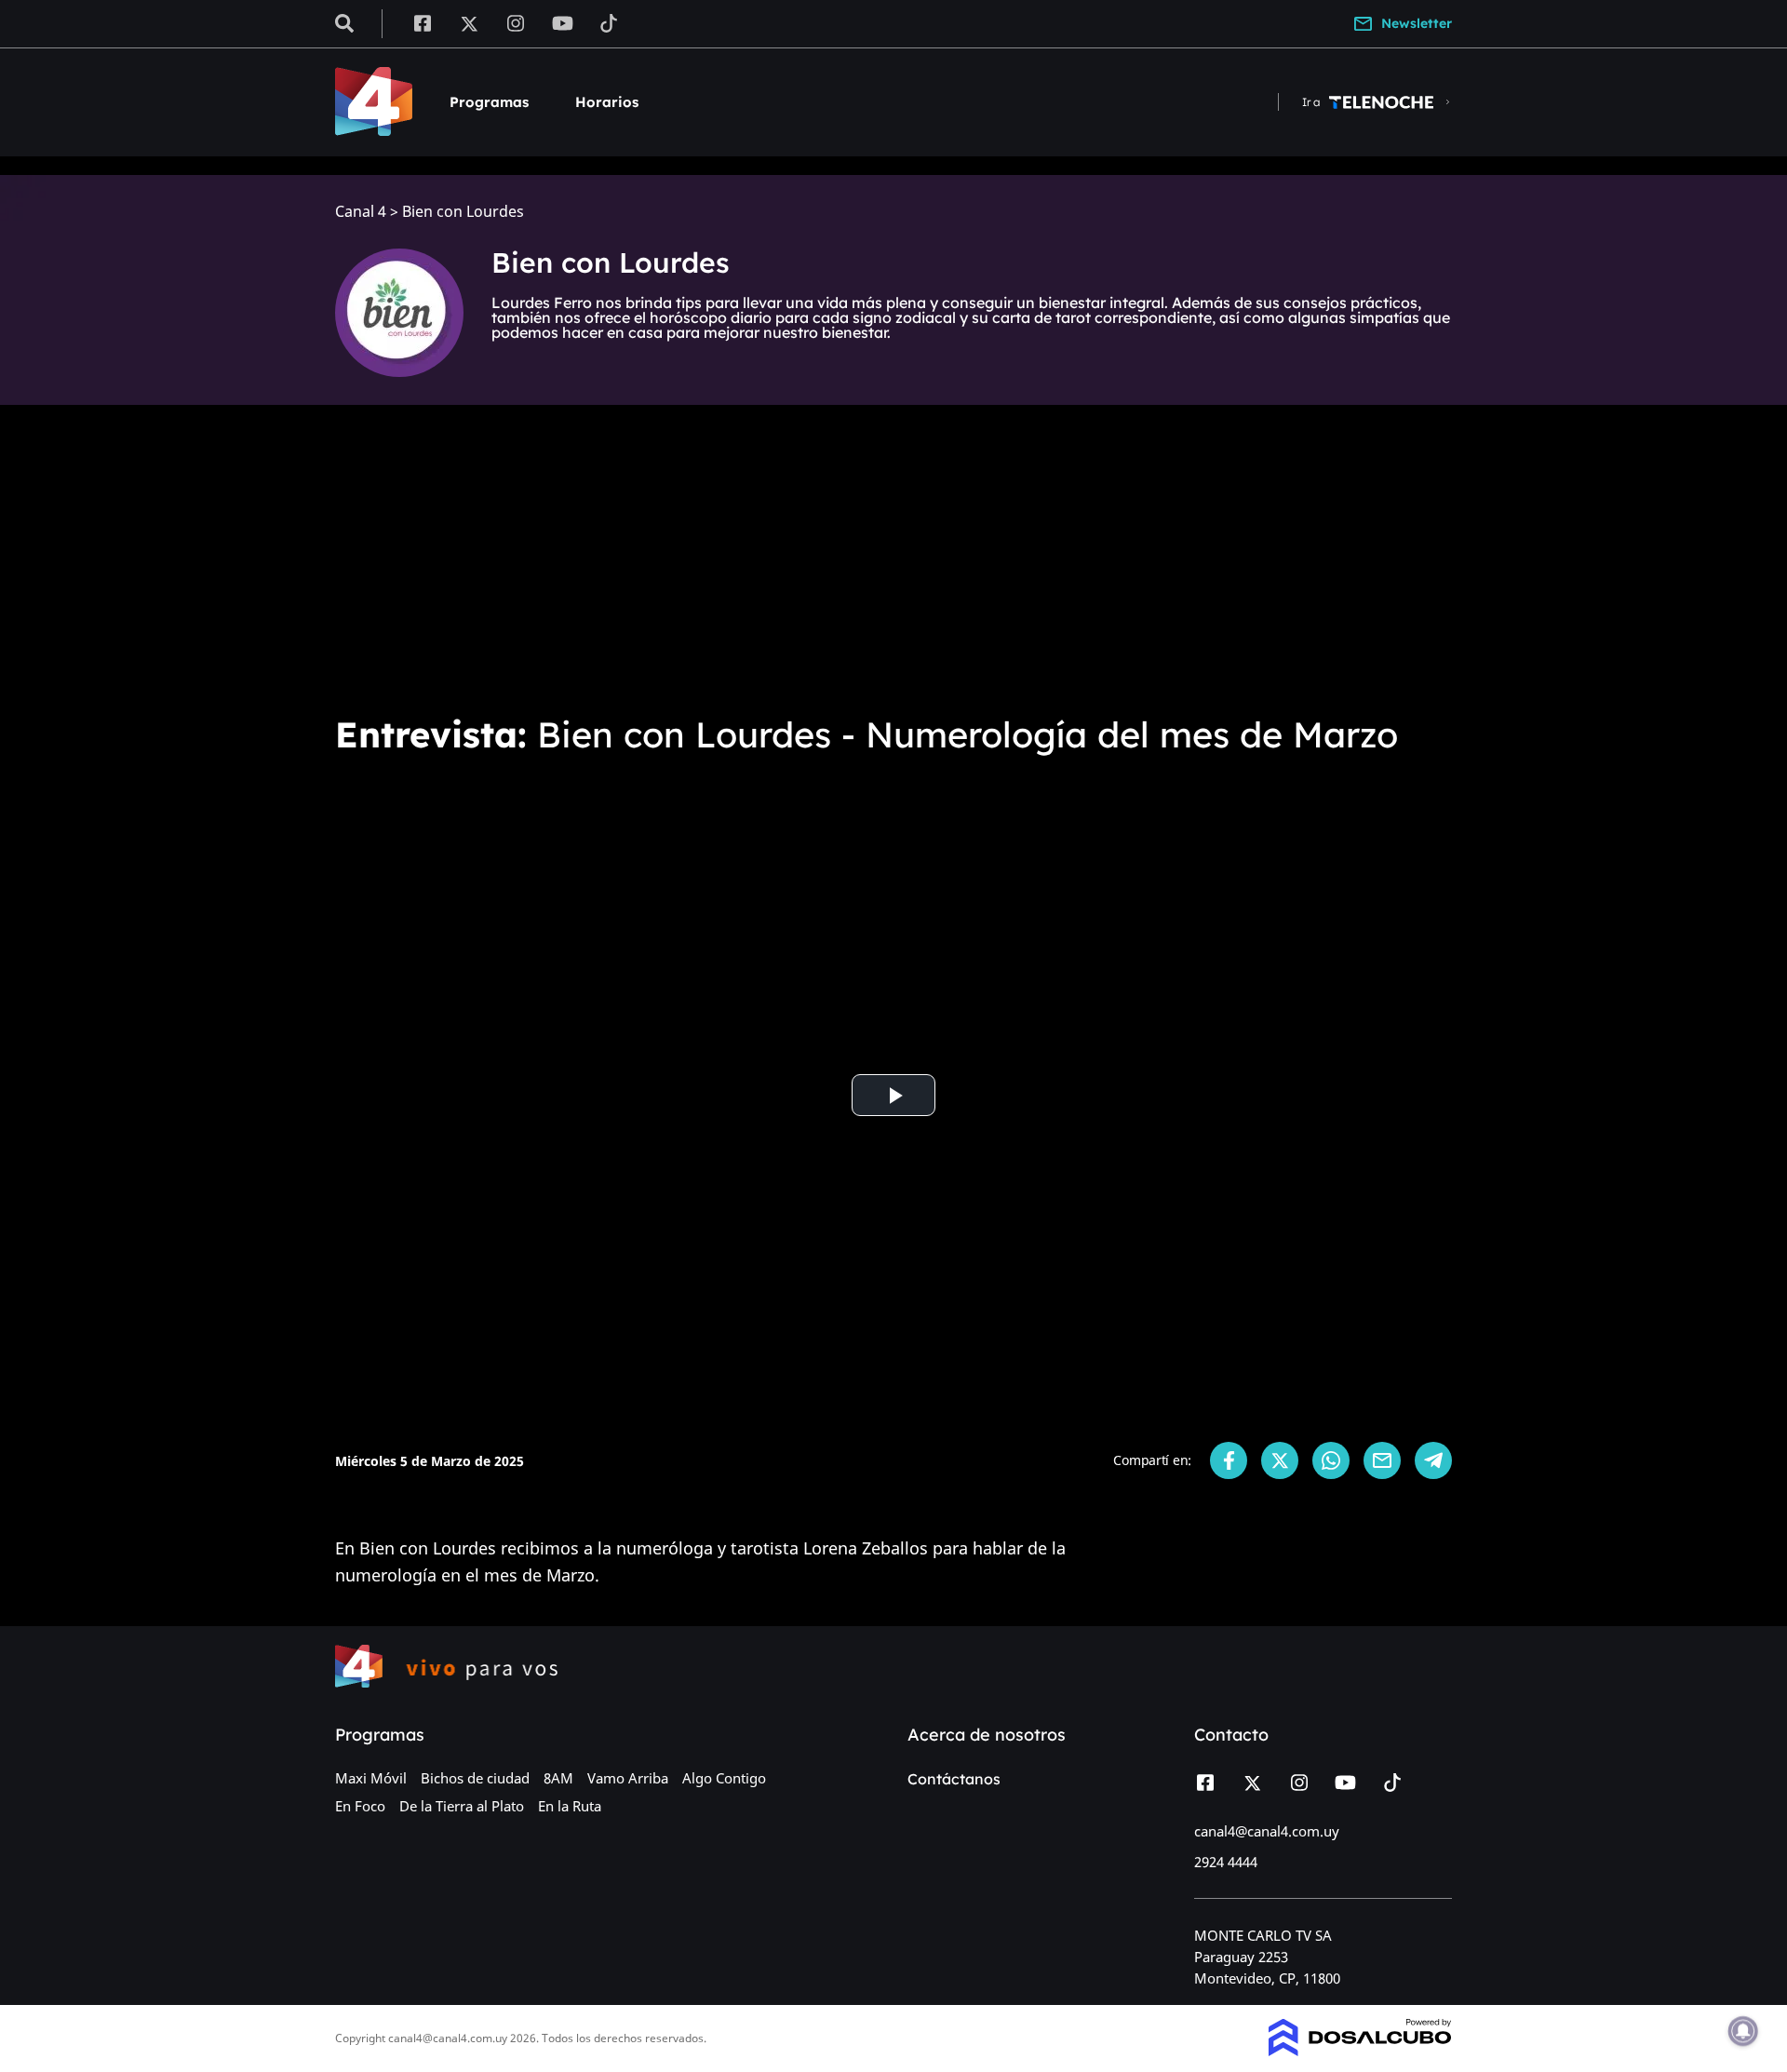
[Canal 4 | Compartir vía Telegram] (1433, 1460)
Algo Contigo (724, 1778)
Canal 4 (361, 212)
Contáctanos (954, 1779)
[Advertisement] (893, 558)
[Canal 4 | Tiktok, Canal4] (609, 22)
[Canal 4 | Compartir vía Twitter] (1280, 1460)
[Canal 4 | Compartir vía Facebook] (1229, 1460)
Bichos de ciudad (475, 1778)
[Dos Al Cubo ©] (1360, 2051)
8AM (558, 1778)
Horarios (607, 102)
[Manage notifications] (1743, 2031)
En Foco (360, 1806)
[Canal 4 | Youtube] (563, 22)
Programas (489, 102)
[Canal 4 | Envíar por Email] (1382, 1460)
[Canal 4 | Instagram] (516, 22)
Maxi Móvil (371, 1778)
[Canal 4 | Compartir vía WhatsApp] (1331, 1460)
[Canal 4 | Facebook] (422, 22)
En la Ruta (570, 1806)
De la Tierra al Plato (462, 1806)
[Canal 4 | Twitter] (469, 22)
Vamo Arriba (628, 1778)
